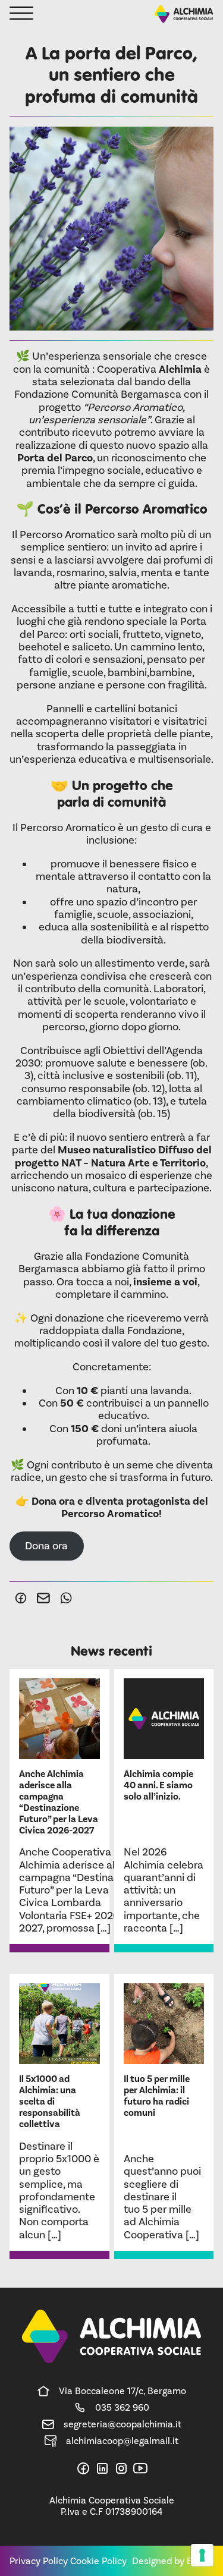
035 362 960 (122, 2407)
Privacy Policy (39, 2561)
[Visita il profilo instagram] (121, 2468)
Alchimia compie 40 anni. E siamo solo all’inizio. (158, 1785)
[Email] (43, 1598)
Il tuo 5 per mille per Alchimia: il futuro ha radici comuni (157, 2096)
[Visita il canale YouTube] (140, 2468)
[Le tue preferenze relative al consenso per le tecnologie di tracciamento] (202, 2555)
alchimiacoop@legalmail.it (122, 2441)
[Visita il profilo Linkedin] (102, 2468)
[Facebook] (21, 1598)
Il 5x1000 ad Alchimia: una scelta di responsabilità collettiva (50, 2102)
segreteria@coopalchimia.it (123, 2424)
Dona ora (46, 1546)
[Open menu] (21, 14)
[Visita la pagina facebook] (83, 2468)
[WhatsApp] (66, 1598)
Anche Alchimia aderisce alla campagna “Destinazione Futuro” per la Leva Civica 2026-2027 (59, 1803)
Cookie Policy (98, 2561)
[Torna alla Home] (184, 14)
